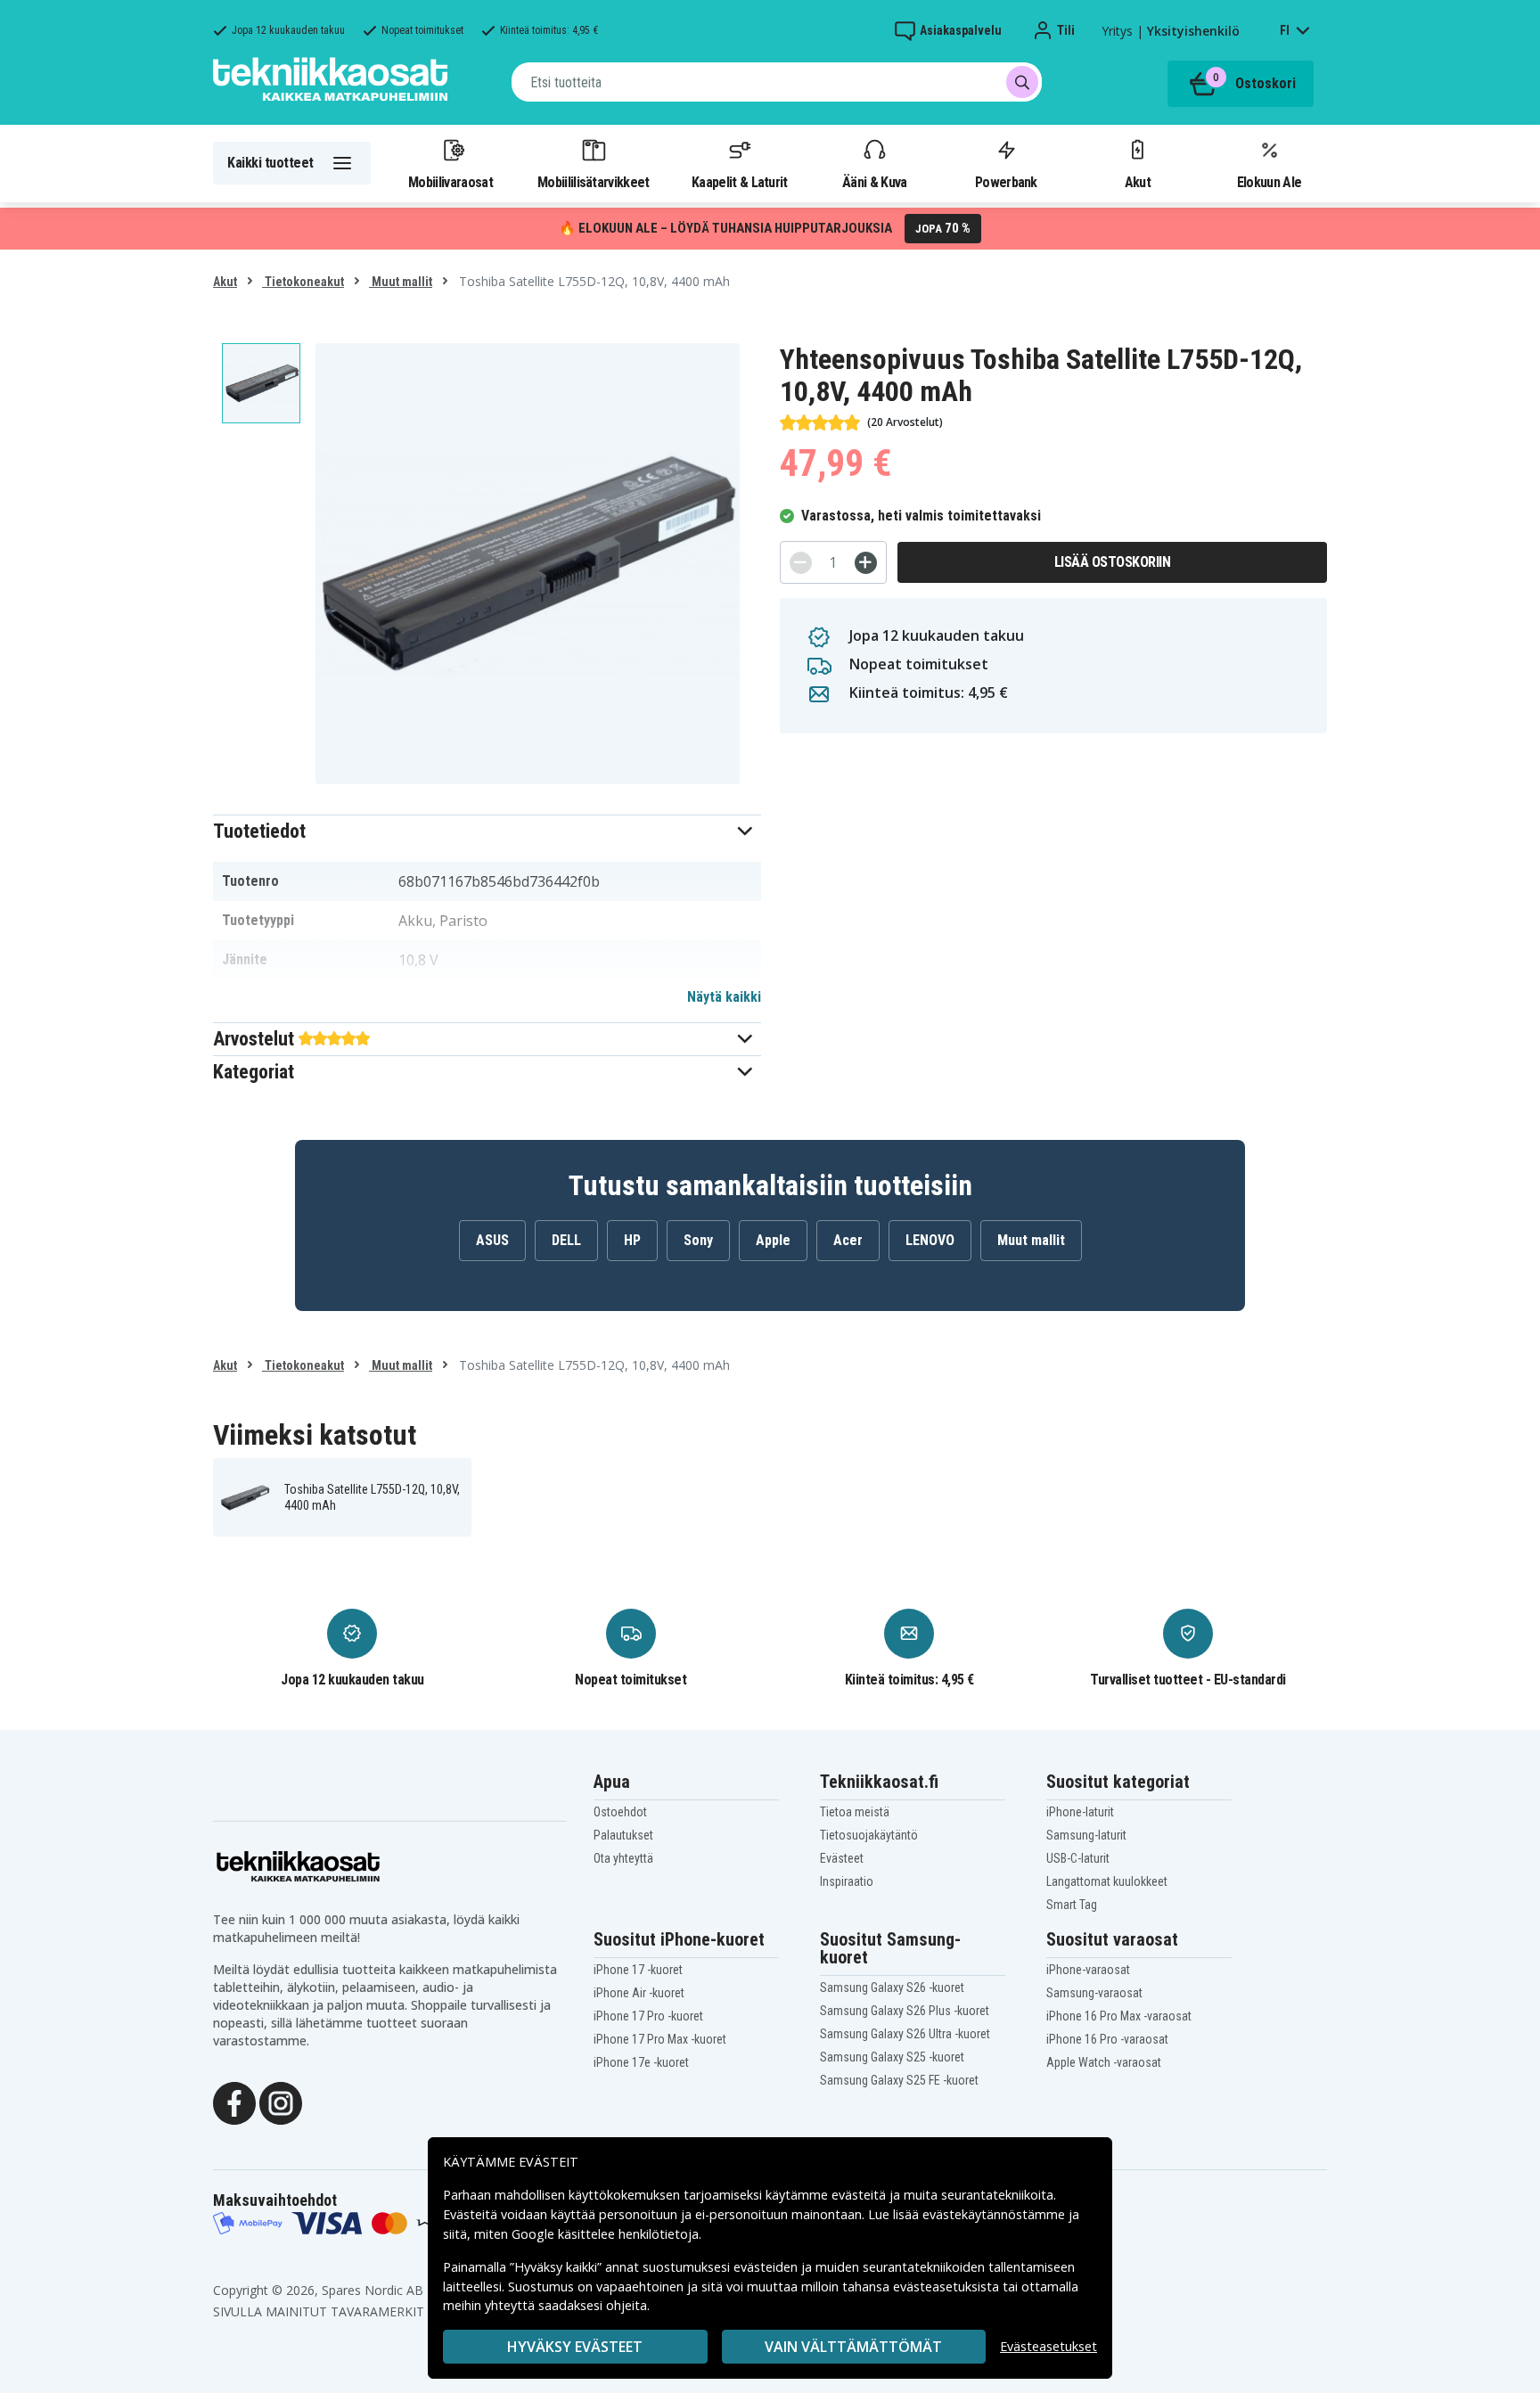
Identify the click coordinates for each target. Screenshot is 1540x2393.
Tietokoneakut (303, 282)
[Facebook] (234, 2102)
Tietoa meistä (855, 1812)
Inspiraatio (847, 1881)
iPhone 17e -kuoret (641, 2062)
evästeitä (860, 2195)
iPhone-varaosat (1088, 1970)
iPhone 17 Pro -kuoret (648, 2016)
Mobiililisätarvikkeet (594, 182)
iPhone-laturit (1080, 1812)
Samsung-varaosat (1094, 1993)
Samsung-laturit (1086, 1835)
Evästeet (842, 1858)
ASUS (492, 1240)
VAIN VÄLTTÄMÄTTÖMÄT (853, 2347)
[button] (487, 831)
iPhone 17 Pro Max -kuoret (660, 2039)
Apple (773, 1240)
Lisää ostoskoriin (1113, 562)
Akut (1138, 182)
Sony (698, 1240)
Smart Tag (1072, 1905)
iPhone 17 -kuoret (638, 1970)
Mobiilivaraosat (451, 182)
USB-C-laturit (1078, 1858)
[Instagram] (281, 2102)
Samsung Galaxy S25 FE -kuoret (899, 2080)
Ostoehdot (620, 1812)
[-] (801, 563)
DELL (566, 1240)
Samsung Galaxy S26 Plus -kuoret (905, 2011)
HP (632, 1240)
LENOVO (930, 1240)
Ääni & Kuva (874, 182)
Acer (848, 1240)
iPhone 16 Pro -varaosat (1107, 2039)
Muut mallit (401, 282)
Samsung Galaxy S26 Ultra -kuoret (905, 2034)
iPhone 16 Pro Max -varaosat (1119, 2016)
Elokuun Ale (1269, 182)
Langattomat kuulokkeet (1107, 1881)
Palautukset (623, 1835)
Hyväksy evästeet (575, 2347)
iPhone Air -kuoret (639, 1993)
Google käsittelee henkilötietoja (605, 2234)
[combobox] (777, 82)
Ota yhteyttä (623, 1858)
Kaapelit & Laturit (740, 182)
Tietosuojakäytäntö (869, 1835)
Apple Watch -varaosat (1104, 2062)
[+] (866, 563)
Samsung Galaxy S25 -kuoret (892, 2057)
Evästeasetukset (1049, 2346)
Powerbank (1006, 182)
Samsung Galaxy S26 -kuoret (892, 1987)
